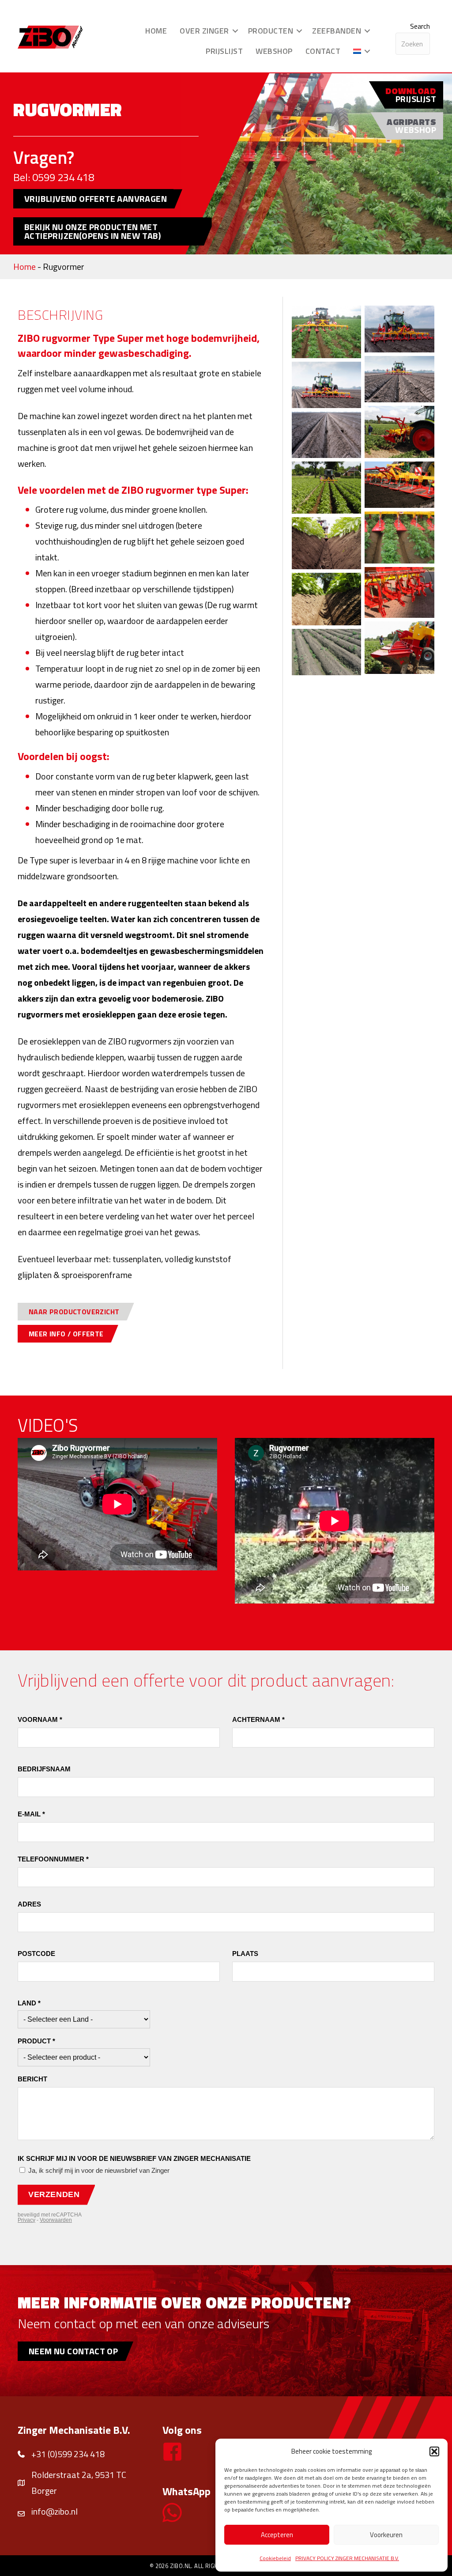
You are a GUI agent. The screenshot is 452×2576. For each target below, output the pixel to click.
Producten (271, 31)
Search (420, 26)
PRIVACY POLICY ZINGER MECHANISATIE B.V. (347, 2558)
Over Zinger (204, 31)
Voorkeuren (386, 2535)
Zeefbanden (337, 31)
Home (156, 31)
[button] (434, 2451)
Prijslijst (224, 51)
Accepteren (277, 2535)
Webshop (274, 51)
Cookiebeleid (275, 2558)
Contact (323, 51)
